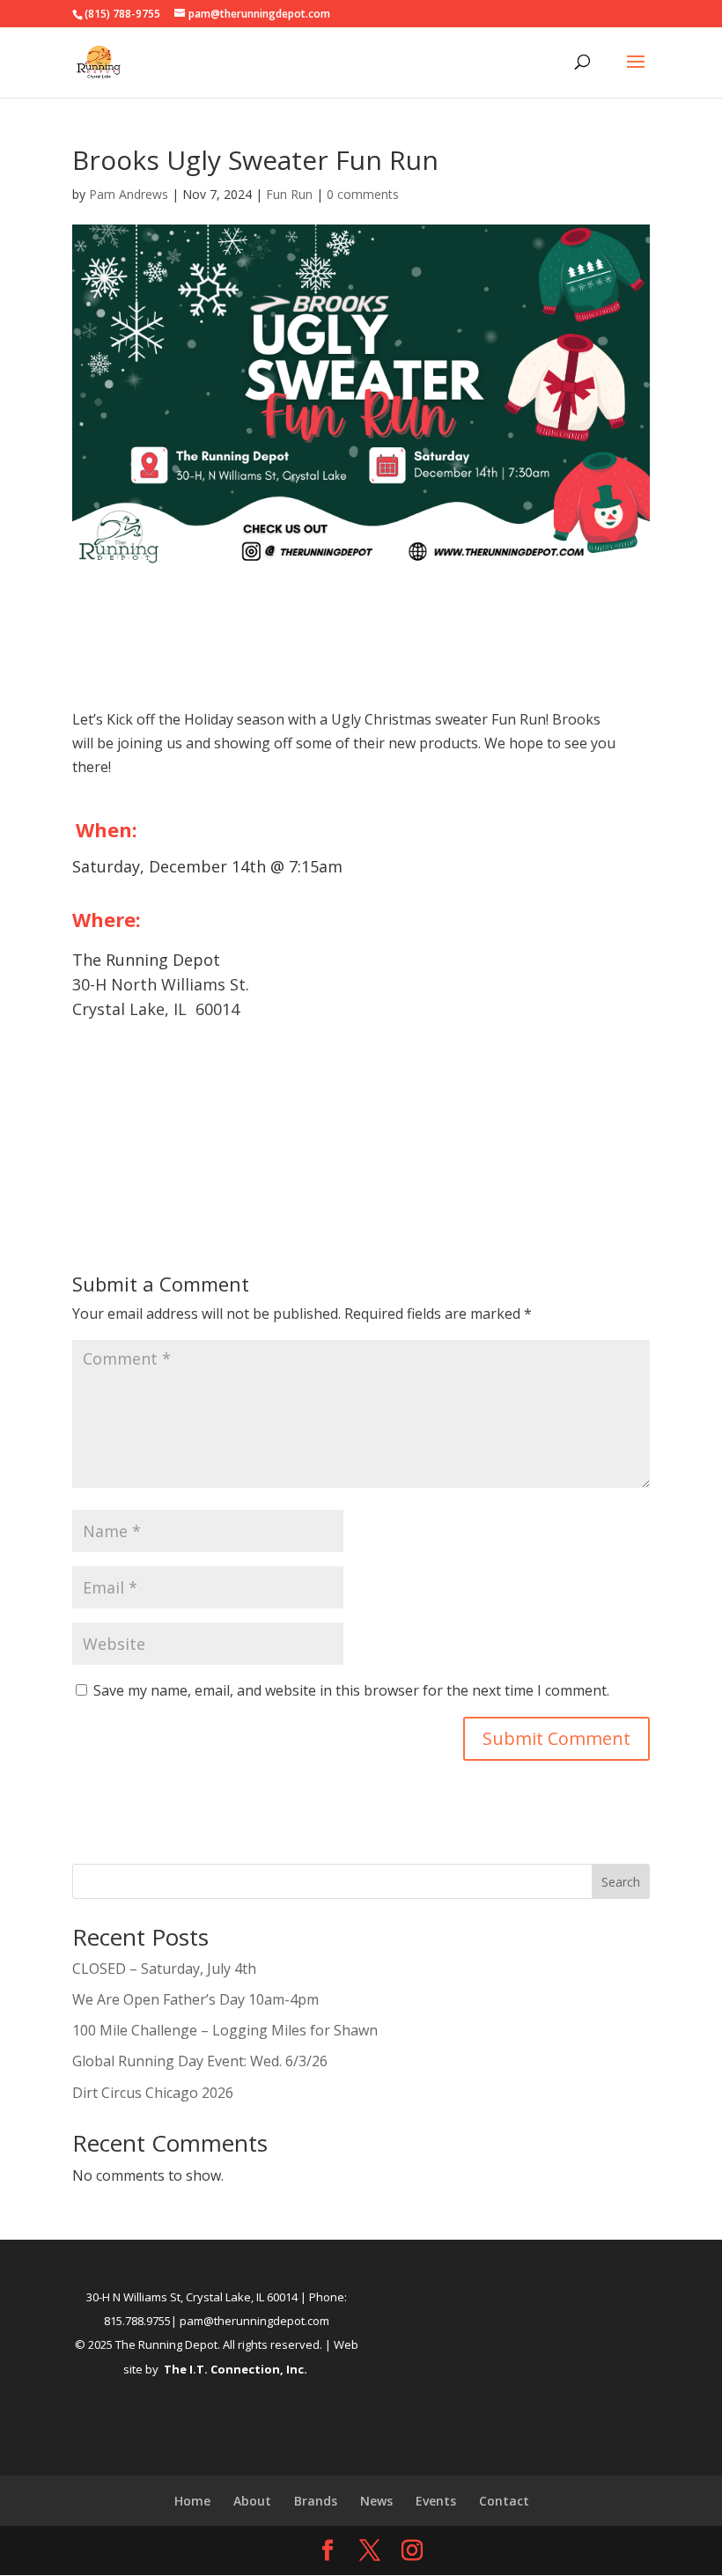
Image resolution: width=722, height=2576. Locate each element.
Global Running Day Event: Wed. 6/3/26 (200, 2061)
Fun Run (289, 194)
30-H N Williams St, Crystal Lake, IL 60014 (192, 2297)
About (252, 2501)
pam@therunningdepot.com (254, 2321)
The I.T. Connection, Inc (234, 2369)
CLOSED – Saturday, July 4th (164, 1969)
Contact (504, 2501)
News (376, 2501)
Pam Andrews (129, 194)
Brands (316, 2501)
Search (621, 1882)
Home (192, 2501)
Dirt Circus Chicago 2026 (153, 2093)
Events (436, 2501)
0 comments (363, 194)
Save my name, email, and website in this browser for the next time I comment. (351, 1690)
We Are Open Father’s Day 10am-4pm (195, 1999)
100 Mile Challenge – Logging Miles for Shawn (225, 2030)
